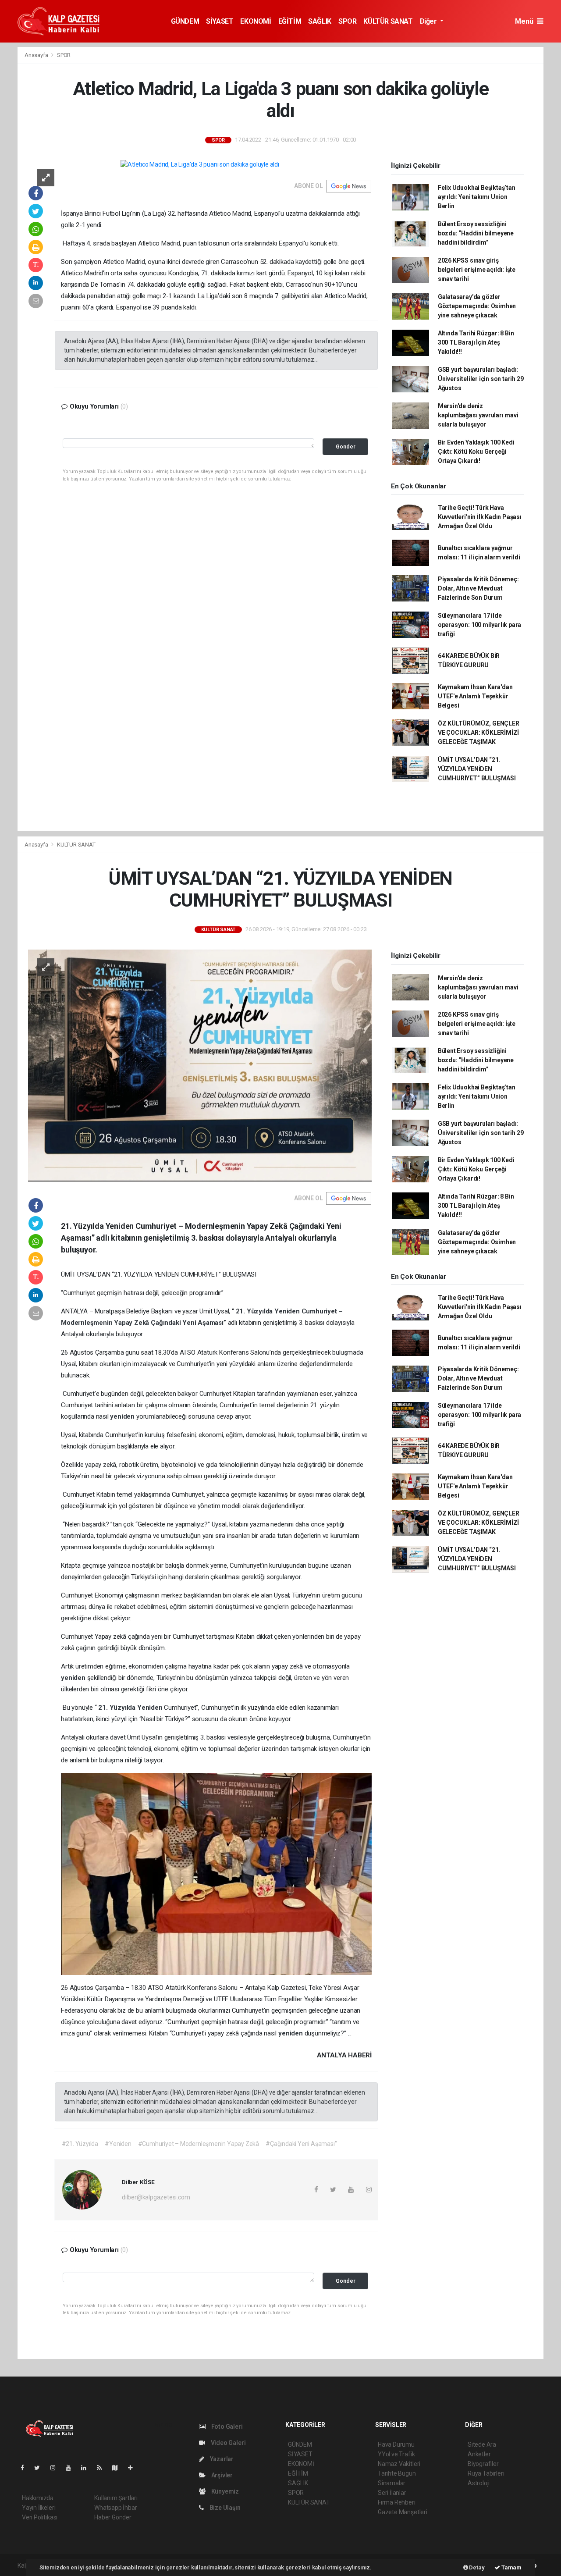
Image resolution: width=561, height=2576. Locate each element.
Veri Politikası (40, 2517)
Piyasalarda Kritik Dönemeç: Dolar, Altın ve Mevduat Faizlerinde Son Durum (478, 588)
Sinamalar (392, 2483)
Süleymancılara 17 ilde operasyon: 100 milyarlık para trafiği (479, 625)
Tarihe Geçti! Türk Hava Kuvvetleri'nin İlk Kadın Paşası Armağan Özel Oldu (480, 517)
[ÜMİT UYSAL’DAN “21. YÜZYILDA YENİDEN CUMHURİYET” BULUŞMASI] (200, 1065)
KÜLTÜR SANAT (388, 21)
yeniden (123, 1416)
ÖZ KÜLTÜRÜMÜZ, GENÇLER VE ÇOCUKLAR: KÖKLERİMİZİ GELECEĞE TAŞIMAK (479, 733)
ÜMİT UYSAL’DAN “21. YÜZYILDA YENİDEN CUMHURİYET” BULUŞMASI (477, 769)
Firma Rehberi (397, 2502)
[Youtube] (72, 2468)
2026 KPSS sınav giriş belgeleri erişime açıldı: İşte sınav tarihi (477, 270)
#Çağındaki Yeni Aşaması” (301, 2144)
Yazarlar (221, 2459)
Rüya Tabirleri (486, 2473)
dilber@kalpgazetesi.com (156, 2197)
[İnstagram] (57, 2468)
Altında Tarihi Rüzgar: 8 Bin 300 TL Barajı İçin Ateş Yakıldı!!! (476, 342)
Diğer (429, 21)
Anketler (479, 2454)
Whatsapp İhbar (115, 2508)
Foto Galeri (226, 2427)
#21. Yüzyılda (80, 2144)
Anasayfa (37, 55)
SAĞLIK (320, 21)
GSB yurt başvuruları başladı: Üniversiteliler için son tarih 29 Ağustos (481, 379)
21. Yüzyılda (255, 1311)
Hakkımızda (38, 2498)
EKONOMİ (256, 21)
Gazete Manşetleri (403, 2512)
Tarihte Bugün (397, 2473)
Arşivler (221, 2475)
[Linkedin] (87, 2468)
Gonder (346, 447)
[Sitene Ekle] (134, 2468)
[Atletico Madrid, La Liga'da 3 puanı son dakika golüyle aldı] (200, 164)
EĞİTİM (290, 21)
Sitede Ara (482, 2444)
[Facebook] (26, 2468)
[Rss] (103, 2468)
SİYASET (220, 21)
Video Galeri (227, 2443)
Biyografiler (483, 2464)
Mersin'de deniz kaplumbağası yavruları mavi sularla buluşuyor (478, 415)
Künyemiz (224, 2491)
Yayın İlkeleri (39, 2508)
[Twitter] (41, 2468)
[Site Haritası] (118, 2468)
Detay (476, 2567)
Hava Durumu (396, 2444)
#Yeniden (118, 2144)
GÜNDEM (185, 21)
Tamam (511, 2567)
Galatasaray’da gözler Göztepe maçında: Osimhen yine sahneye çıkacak (477, 306)
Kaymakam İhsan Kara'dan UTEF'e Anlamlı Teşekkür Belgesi (475, 696)
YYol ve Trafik (396, 2454)
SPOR (347, 21)
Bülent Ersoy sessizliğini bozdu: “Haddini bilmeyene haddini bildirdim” (476, 233)
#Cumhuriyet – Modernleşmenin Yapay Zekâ (199, 2144)
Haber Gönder (113, 2517)
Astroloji (479, 2483)
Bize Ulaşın (224, 2508)
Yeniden (288, 1311)
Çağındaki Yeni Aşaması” (189, 1323)
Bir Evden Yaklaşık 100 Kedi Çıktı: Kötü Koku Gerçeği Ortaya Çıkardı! (476, 452)
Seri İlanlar (392, 2493)
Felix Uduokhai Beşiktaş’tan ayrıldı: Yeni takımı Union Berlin (477, 197)
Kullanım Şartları (116, 2498)
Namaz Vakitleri (399, 2464)
